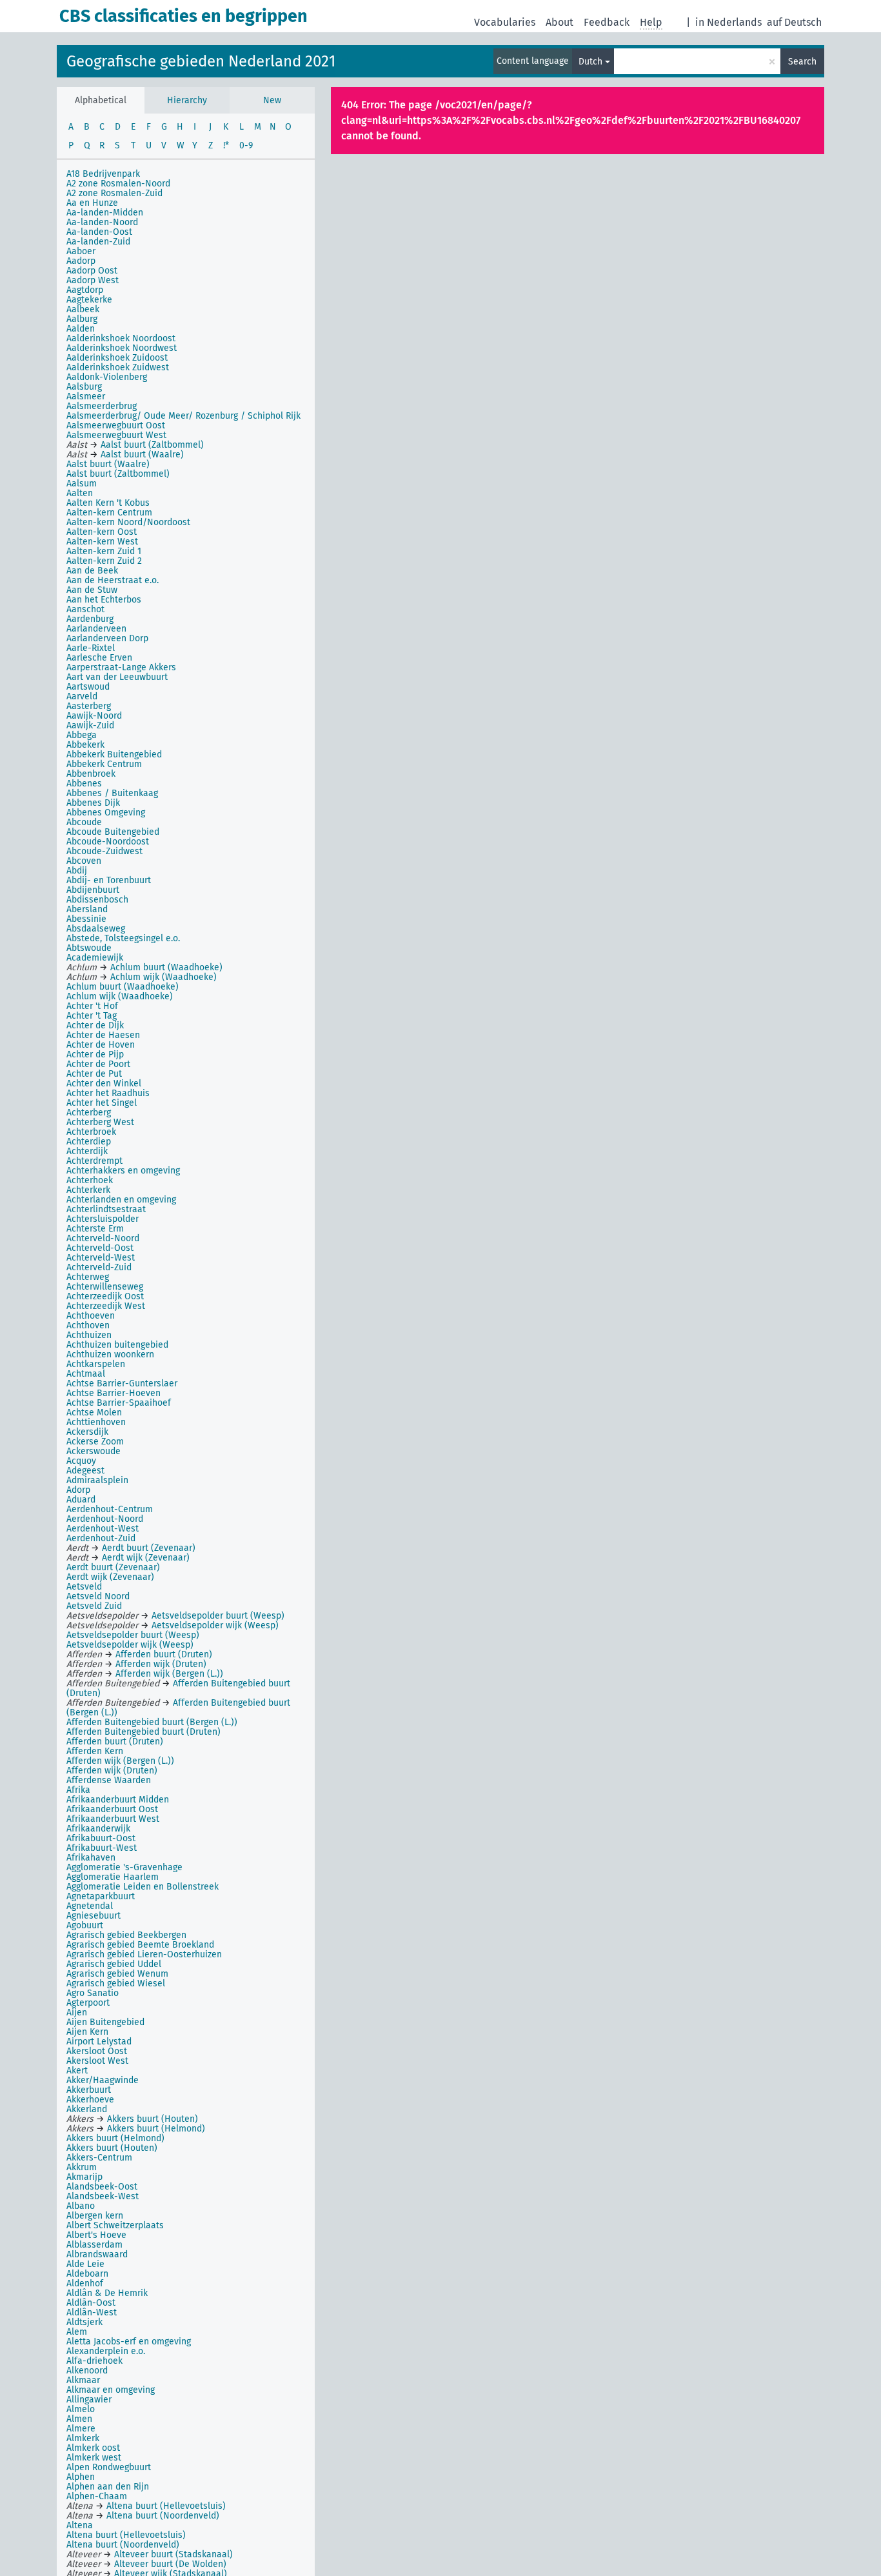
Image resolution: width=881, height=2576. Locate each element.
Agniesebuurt (94, 1916)
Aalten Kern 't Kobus (108, 503)
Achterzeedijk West (106, 1306)
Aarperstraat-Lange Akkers (121, 667)
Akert (77, 2071)
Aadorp (81, 261)
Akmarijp (84, 2177)
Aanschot (85, 609)
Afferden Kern (95, 1751)
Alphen (81, 2477)
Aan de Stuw (92, 590)
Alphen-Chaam (97, 2496)
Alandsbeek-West (103, 2196)
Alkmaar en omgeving (111, 2390)
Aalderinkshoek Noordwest (122, 348)
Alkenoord (87, 2371)
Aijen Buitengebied (105, 2022)
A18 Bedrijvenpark (103, 174)
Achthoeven (91, 1316)
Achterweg (88, 1277)
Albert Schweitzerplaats (115, 2225)
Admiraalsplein (97, 1480)
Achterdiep (89, 1142)
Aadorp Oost (92, 271)
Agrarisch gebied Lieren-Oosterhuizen (144, 1954)
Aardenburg (90, 619)
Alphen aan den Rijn (108, 2487)
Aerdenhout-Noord (105, 1519)
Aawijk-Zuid (90, 725)
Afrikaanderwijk (98, 1829)
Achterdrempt (94, 1161)
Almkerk (83, 2438)
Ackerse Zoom (95, 1442)
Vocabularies (505, 22)
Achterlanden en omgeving (121, 1200)
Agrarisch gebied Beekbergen (126, 1935)
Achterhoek (90, 1180)
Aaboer (81, 251)
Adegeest (85, 1471)
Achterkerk (88, 1190)
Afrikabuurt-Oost (101, 1838)
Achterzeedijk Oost (105, 1296)
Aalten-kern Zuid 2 (104, 561)
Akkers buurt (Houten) (112, 2148)
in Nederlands (728, 22)
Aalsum (82, 484)
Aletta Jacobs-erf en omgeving (129, 2341)
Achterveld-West (101, 1258)
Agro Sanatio (93, 1993)
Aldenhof (85, 2283)
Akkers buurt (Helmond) (115, 2138)
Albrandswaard (97, 2254)
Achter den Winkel (104, 1083)
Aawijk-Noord (94, 716)
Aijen (77, 2012)
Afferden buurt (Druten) (115, 1742)
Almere (81, 2429)
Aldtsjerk (84, 2322)
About (559, 22)
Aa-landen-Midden (105, 213)
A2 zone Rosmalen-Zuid (114, 193)
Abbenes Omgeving (106, 813)
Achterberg (89, 1113)
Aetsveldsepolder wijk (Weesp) (130, 1645)
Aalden (81, 329)
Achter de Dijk (95, 1025)
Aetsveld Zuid (94, 1606)
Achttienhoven (96, 1422)
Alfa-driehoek (94, 2361)
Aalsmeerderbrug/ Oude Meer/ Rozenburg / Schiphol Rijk (183, 416)
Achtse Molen (94, 1413)
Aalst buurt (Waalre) (108, 464)
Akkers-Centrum (99, 2158)
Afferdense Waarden (109, 1780)
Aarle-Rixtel (91, 648)
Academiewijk (95, 958)
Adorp (78, 1490)
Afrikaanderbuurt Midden (118, 1800)
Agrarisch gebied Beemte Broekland (140, 1945)
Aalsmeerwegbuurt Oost (116, 425)
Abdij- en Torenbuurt (109, 880)
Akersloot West (97, 2061)
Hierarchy (187, 100)
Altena (80, 2525)
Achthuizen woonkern (110, 1354)
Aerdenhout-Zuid (101, 1538)
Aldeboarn (87, 2274)
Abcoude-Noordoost (108, 842)
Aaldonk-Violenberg (107, 377)
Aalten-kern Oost (102, 532)
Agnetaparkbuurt (101, 1896)
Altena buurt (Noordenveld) (123, 2545)
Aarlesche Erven (99, 658)
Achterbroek (91, 1132)
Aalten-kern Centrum (109, 513)
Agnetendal (90, 1906)
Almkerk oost (93, 2448)
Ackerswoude (94, 1451)
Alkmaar (83, 2380)
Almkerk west (94, 2458)
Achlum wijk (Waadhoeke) (120, 996)
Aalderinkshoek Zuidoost (117, 358)
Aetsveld (84, 1587)
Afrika (78, 1790)
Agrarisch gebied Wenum (117, 1974)
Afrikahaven (91, 1858)
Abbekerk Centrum (104, 764)
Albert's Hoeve (96, 2235)
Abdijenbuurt (93, 890)
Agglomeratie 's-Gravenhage (124, 1867)
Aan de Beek (92, 571)
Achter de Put (94, 1074)
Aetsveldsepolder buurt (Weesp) (133, 1635)
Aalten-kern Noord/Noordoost (128, 522)
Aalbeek (83, 309)
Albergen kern (95, 2216)
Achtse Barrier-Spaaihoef (119, 1403)
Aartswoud (88, 687)
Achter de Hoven (101, 1045)
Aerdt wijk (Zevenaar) (110, 1577)
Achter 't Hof (92, 1006)
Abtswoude (89, 948)
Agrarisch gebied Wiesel (116, 1983)
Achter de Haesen (103, 1035)
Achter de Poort (98, 1064)
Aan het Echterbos (104, 600)
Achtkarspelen (96, 1364)
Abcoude (84, 822)
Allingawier (89, 2400)
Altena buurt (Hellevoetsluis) (126, 2535)
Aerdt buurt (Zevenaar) (113, 1567)
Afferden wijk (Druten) (112, 1771)
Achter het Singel (102, 1103)
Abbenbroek (91, 774)
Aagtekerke (89, 300)
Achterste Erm (95, 1229)
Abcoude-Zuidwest (104, 851)
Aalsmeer (86, 396)
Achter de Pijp (95, 1054)
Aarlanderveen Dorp (107, 638)
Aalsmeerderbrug (102, 406)
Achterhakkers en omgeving (123, 1171)
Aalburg (82, 319)
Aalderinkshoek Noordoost (121, 338)
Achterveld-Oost (100, 1248)
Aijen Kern (87, 2032)
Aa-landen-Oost (99, 232)
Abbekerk (85, 745)
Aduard (81, 1500)
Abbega (82, 735)
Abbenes (84, 784)
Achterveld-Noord (103, 1238)
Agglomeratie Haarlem (113, 1877)
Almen (79, 2419)
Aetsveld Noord (98, 1596)
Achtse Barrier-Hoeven (114, 1393)
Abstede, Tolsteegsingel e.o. (123, 938)
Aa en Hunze (92, 203)
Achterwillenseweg (105, 1287)
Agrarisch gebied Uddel (114, 1964)
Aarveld (82, 696)
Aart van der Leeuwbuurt (117, 677)
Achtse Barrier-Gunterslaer (122, 1383)
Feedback (607, 22)
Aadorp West (93, 280)
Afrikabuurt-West (102, 1848)
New (272, 100)
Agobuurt (85, 1925)
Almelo (81, 2409)
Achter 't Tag (92, 1016)
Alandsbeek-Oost (102, 2187)
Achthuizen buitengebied (117, 1345)
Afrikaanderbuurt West (113, 1819)
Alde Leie (85, 2264)
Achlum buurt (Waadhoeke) (123, 987)
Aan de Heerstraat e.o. (113, 580)
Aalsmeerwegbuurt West (116, 435)
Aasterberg (89, 706)
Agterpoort (88, 2003)
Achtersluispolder (103, 1219)
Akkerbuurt (89, 2090)
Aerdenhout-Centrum (110, 1509)
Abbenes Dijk (93, 803)
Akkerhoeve (90, 2100)
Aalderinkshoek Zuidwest (118, 367)
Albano (81, 2206)
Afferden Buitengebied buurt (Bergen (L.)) (152, 1722)
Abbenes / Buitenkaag (112, 793)
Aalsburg (84, 387)
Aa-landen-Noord (102, 222)
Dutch (590, 62)
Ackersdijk (87, 1432)
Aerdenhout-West (103, 1529)
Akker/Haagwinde (103, 2080)
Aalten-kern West (102, 542)
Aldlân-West (92, 2312)
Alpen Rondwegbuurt (109, 2467)
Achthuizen (89, 1335)
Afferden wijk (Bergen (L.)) (120, 1761)
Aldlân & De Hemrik (107, 2293)
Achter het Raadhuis (108, 1093)
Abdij (77, 871)
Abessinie (86, 919)
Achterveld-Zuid (99, 1267)
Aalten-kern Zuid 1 (104, 551)
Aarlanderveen (96, 629)
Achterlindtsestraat (106, 1209)
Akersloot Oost (97, 2051)
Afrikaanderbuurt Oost (112, 1809)
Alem (77, 2332)
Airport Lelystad (99, 2042)
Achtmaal (86, 1374)
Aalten (80, 493)
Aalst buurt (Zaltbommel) (118, 474)
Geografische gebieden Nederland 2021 (201, 61)
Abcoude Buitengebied (113, 832)
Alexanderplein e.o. (106, 2351)
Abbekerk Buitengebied (114, 754)
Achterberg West (100, 1122)
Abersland (87, 909)
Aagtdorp (85, 290)
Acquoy (81, 1461)
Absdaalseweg (96, 929)
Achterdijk (87, 1151)
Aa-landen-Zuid (98, 242)
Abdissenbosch (97, 900)
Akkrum (82, 2167)
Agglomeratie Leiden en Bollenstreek (143, 1887)
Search (802, 62)
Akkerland (87, 2109)
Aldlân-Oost (91, 2303)
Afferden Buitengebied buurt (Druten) (144, 1732)
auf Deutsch (794, 22)
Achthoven (88, 1325)
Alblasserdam (94, 2245)
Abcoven (84, 861)
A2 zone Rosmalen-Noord (118, 184)
